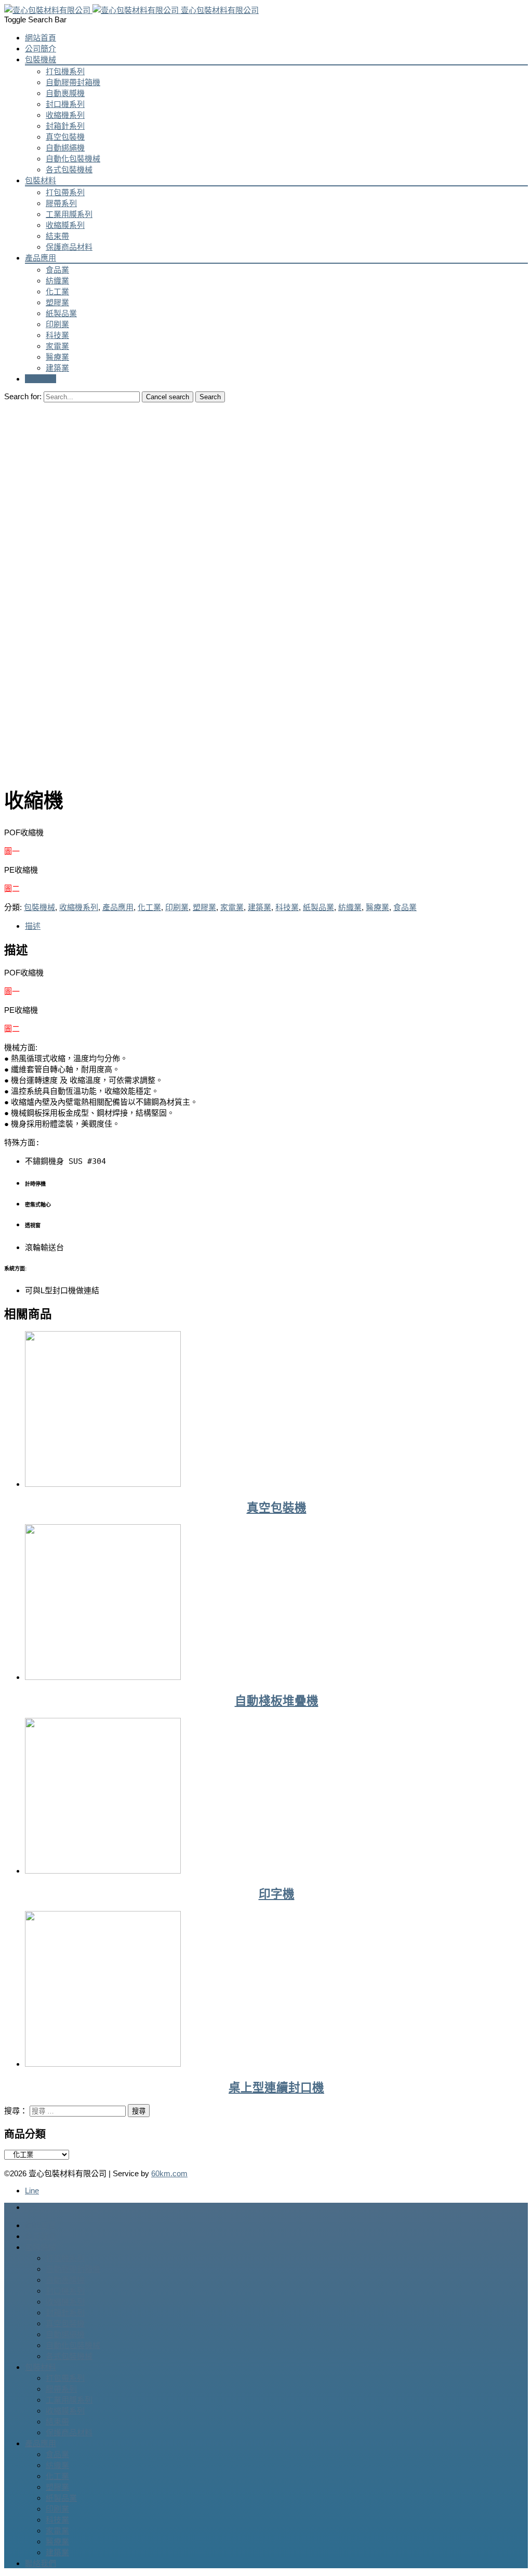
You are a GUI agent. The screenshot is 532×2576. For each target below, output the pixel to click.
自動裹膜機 (65, 93)
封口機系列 (65, 104)
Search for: (23, 396)
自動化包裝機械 (73, 159)
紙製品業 (61, 313)
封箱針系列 (65, 126)
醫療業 (57, 357)
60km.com (169, 2173)
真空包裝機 (65, 137)
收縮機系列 (65, 115)
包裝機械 (41, 59)
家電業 (57, 346)
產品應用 (41, 258)
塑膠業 (57, 302)
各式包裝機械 (69, 170)
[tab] (276, 925)
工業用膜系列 (69, 214)
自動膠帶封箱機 (73, 82)
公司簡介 (41, 49)
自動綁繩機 (65, 148)
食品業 (57, 270)
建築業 (57, 368)
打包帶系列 (65, 192)
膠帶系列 (61, 203)
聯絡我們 (41, 379)
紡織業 (57, 281)
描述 (33, 926)
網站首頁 (41, 38)
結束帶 (57, 236)
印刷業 (57, 324)
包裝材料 (41, 180)
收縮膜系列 (65, 225)
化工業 (57, 292)
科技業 (57, 335)
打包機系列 (65, 71)
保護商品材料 (69, 247)
